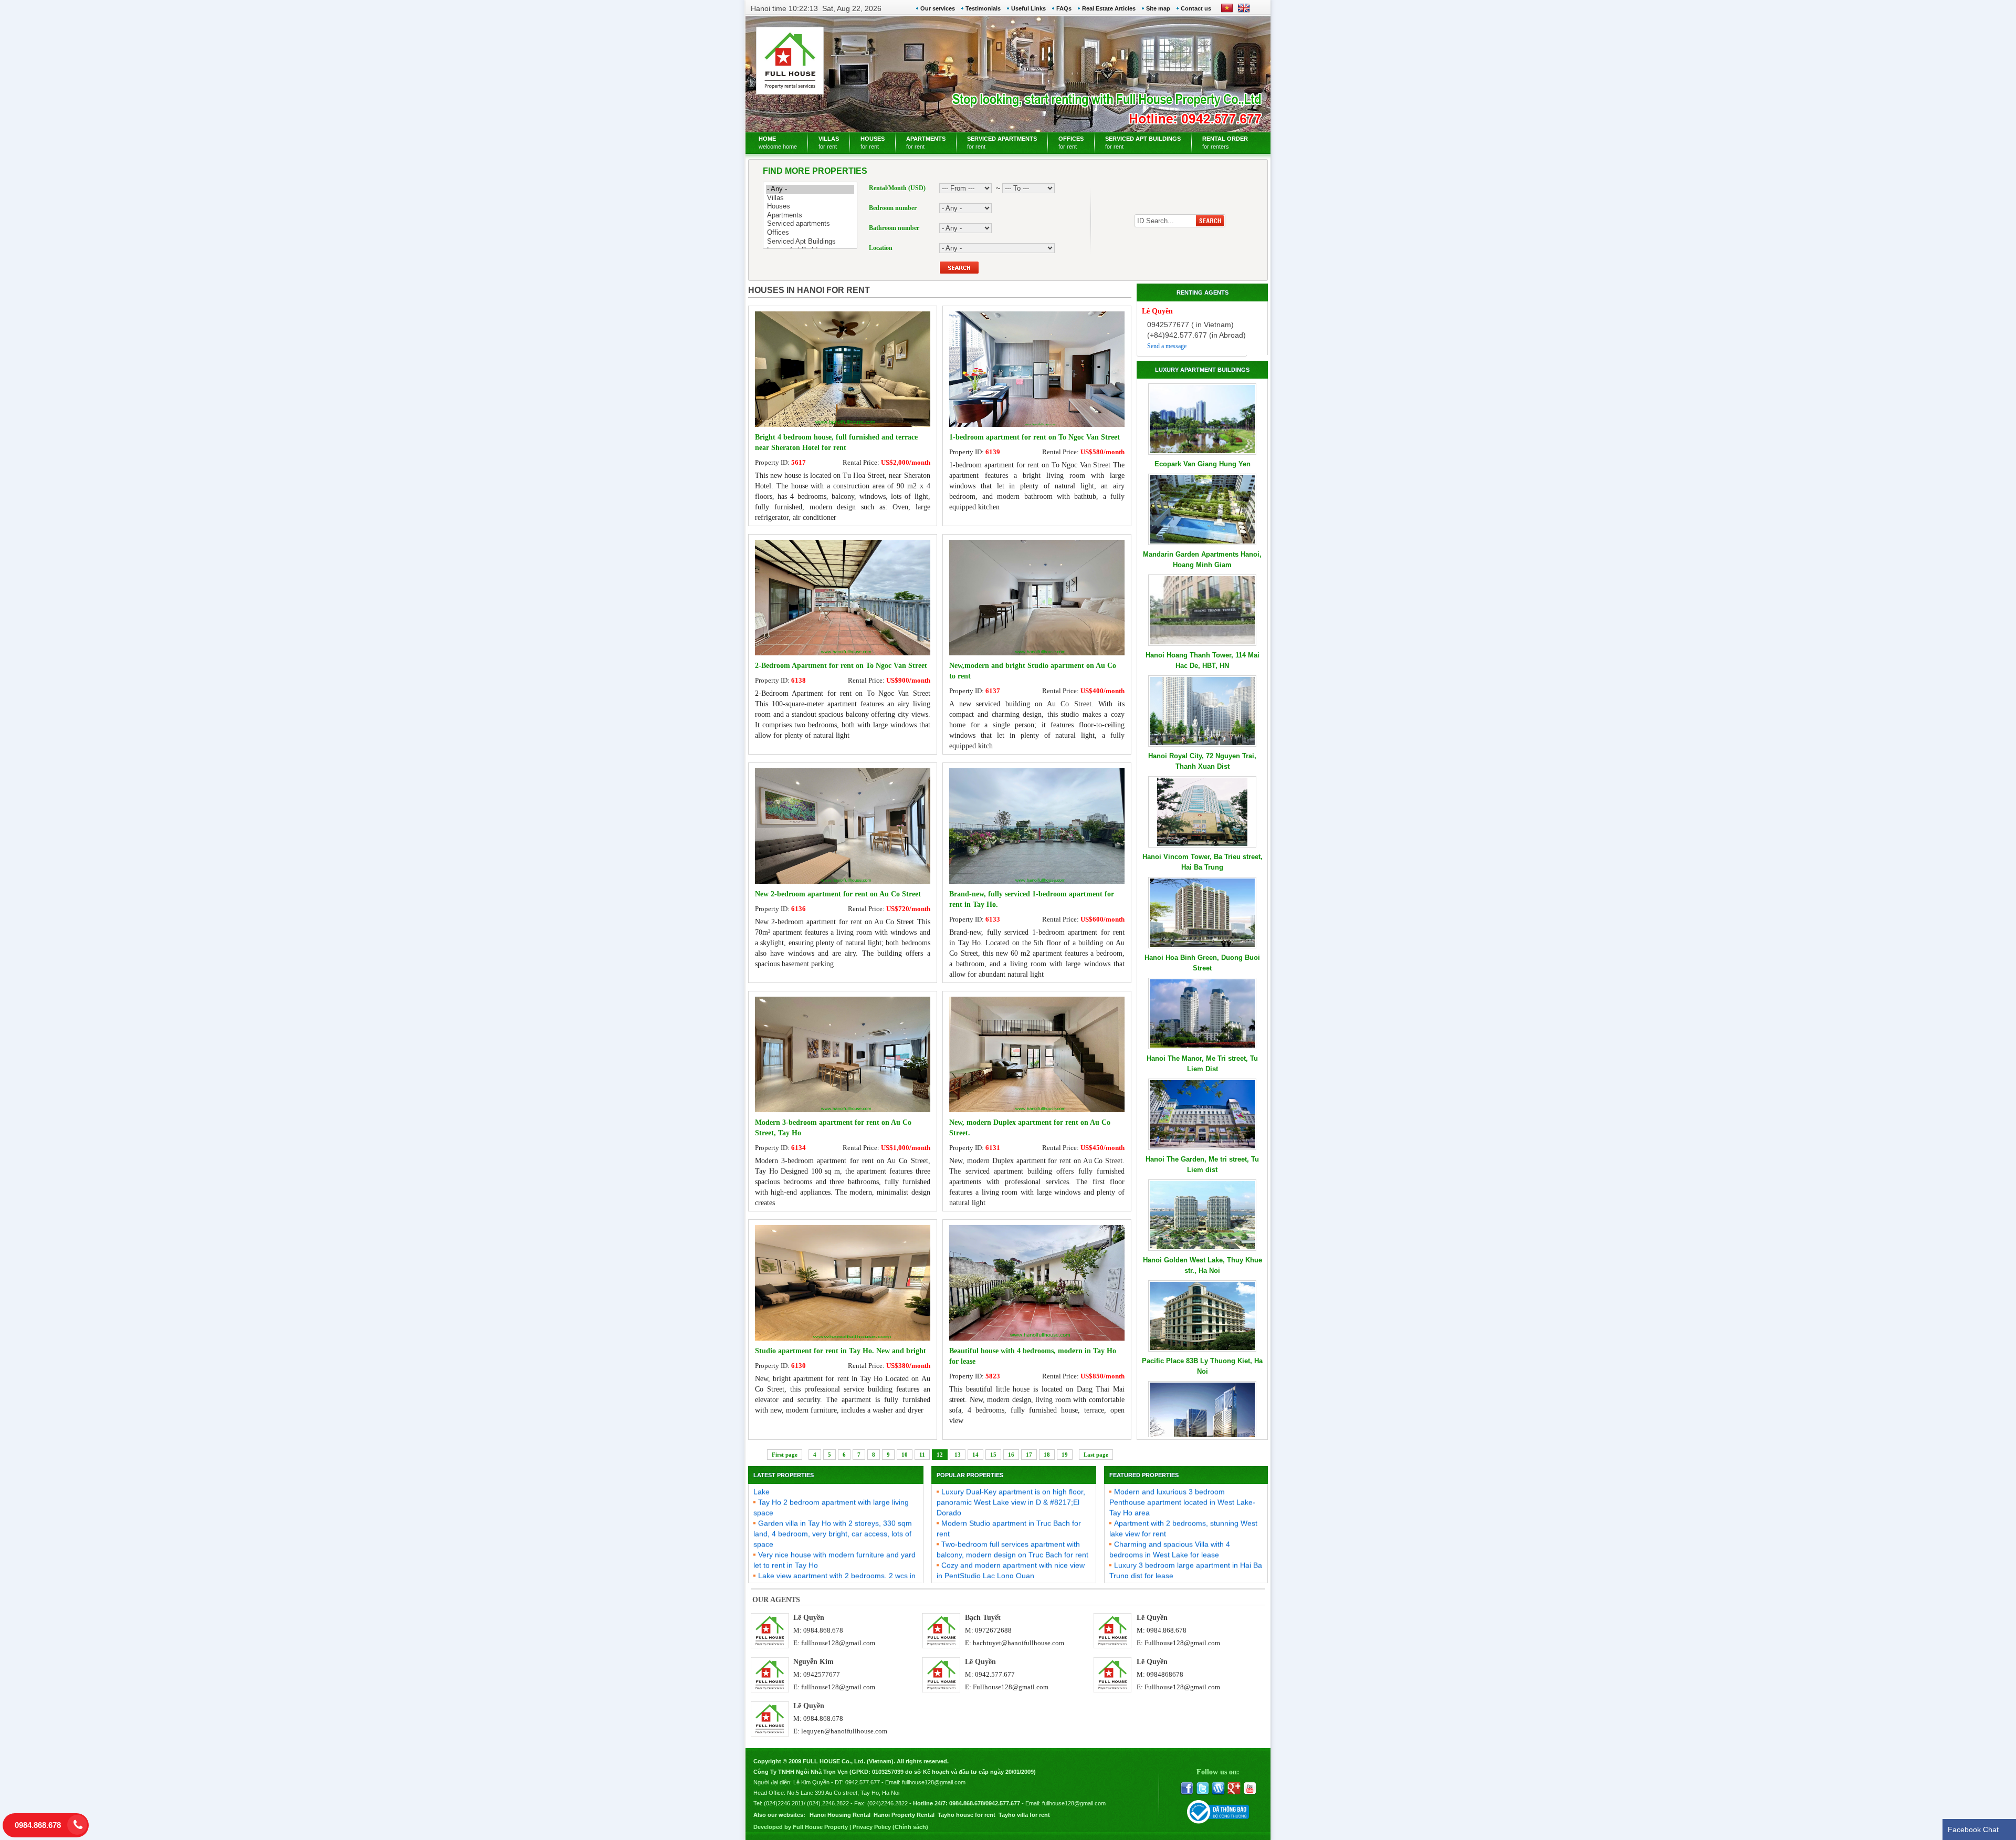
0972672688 (993, 1630)
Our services (938, 8)
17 (1029, 1455)
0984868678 (1165, 1674)
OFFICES (1071, 143)
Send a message (1167, 346)
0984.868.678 (823, 1630)
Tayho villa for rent (1024, 1815)
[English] (1242, 12)
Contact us (1196, 8)
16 (1011, 1455)
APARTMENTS (926, 143)
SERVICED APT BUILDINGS (1143, 143)
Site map (1158, 8)
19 (1065, 1455)
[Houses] (810, 207)
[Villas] (810, 198)
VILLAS (829, 143)
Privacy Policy (872, 1827)
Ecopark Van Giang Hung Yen (1203, 464)
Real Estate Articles (1109, 8)
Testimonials (983, 8)
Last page (1096, 1455)
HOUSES (873, 143)
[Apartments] (810, 216)
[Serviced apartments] (810, 224)
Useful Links (1028, 8)
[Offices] (810, 233)
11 (922, 1455)
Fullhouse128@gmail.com (1182, 1643)
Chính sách (910, 1827)
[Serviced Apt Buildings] (810, 242)
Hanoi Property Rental (904, 1815)
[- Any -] (810, 189)
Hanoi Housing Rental (840, 1815)
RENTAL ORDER (1225, 143)
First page (785, 1455)
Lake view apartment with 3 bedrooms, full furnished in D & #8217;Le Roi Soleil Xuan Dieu (1009, 1559)
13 (958, 1455)
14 (975, 1455)
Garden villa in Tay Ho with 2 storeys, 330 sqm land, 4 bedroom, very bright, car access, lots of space (833, 1496)
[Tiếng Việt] (1227, 12)
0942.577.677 (995, 1674)
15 (993, 1455)
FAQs (1064, 8)
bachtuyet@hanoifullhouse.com (1018, 1643)
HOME (778, 143)
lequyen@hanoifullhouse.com (844, 1731)
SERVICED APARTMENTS (1002, 143)
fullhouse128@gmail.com (838, 1643)
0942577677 (822, 1674)
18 (1047, 1455)
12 (940, 1455)
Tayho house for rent (967, 1815)
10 (905, 1455)
